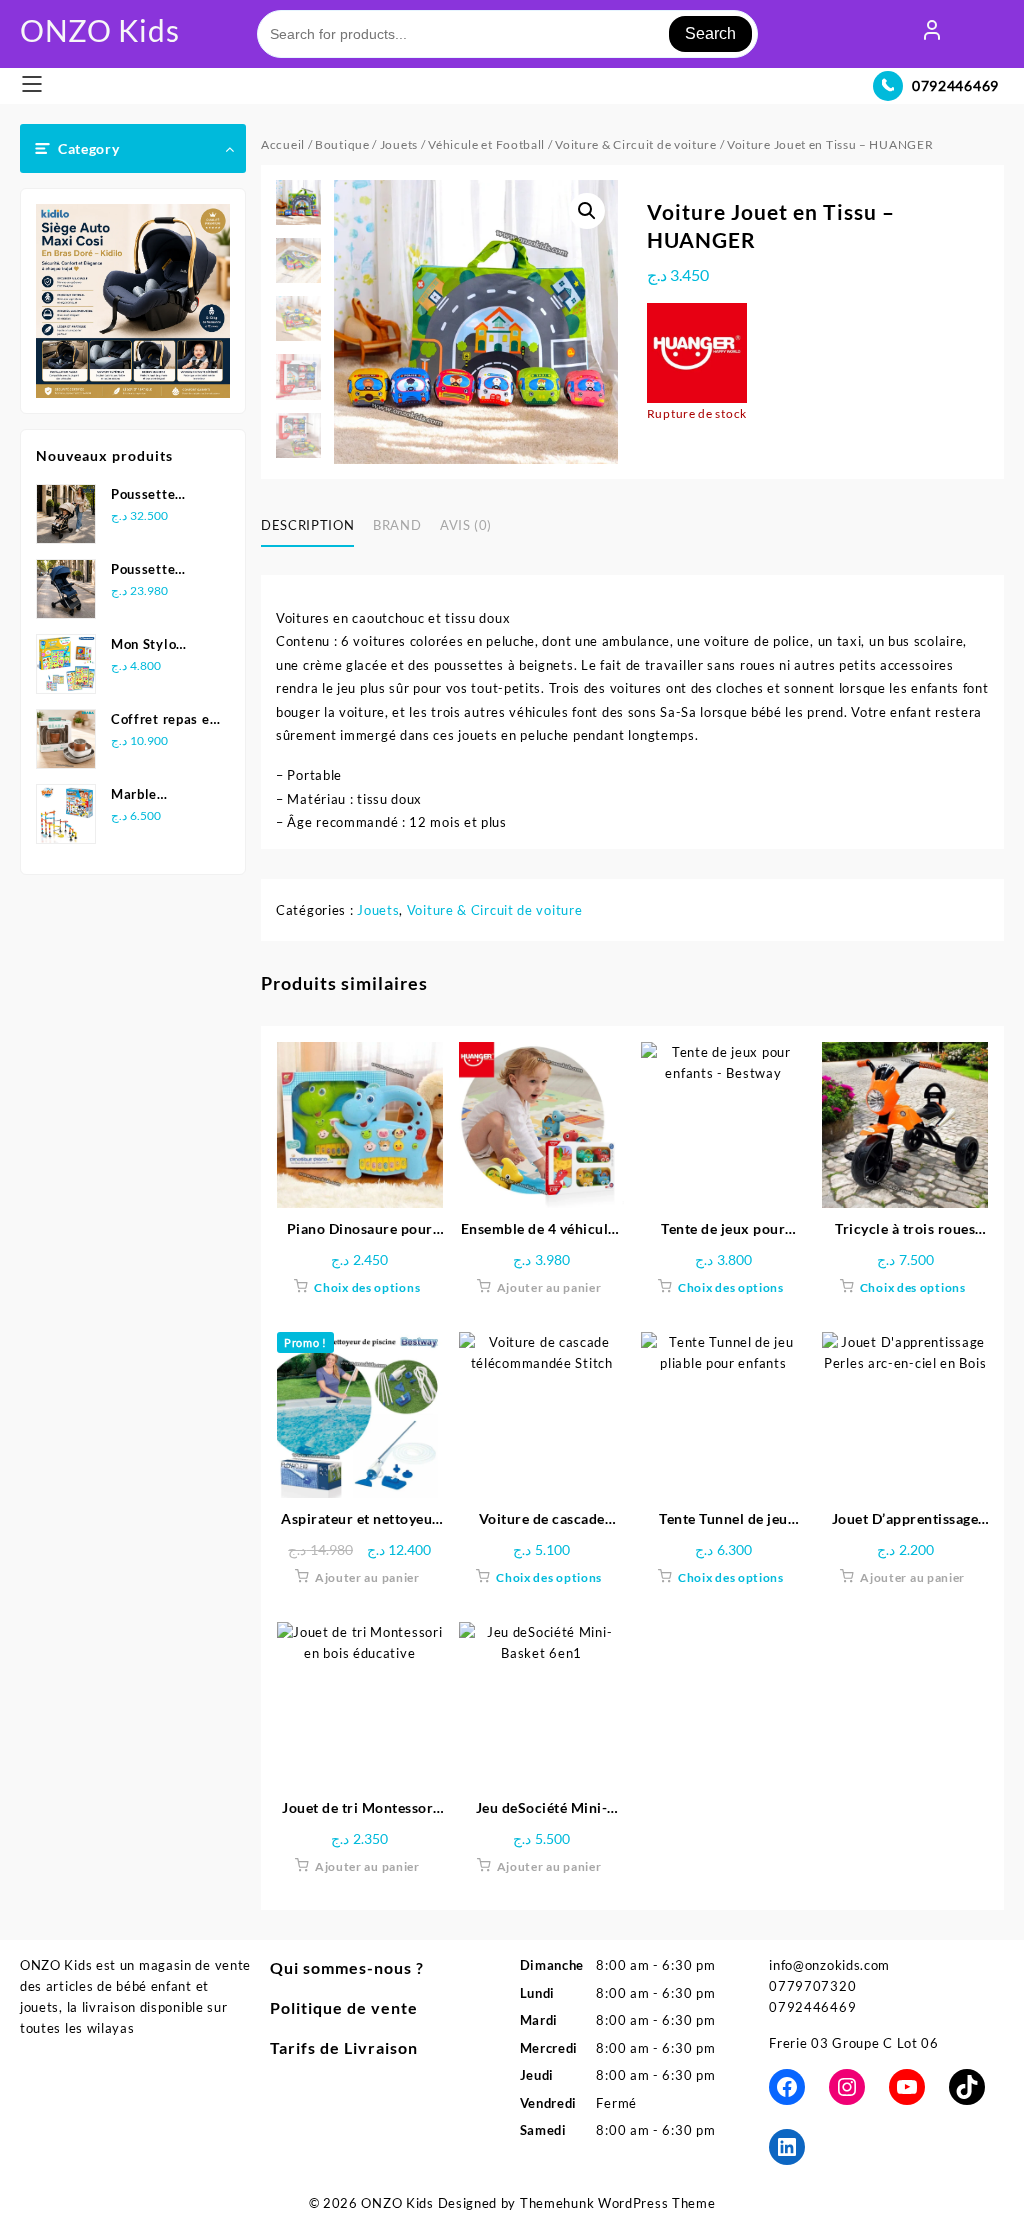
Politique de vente (344, 2007)
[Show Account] (932, 34)
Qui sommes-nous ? (347, 1967)
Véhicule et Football (486, 144)
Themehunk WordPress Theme (618, 2203)
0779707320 (812, 1986)
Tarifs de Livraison (344, 2047)
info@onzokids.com (829, 1965)
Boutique (342, 144)
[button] (587, 211)
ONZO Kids (99, 30)
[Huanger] (697, 353)
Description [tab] (307, 525)
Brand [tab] (397, 525)
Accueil (283, 144)
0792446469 (955, 85)
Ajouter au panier (549, 1287)
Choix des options (367, 1287)
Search (710, 33)
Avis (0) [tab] (466, 525)
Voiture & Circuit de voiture (636, 144)
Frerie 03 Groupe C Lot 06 (854, 2043)
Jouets (399, 144)
